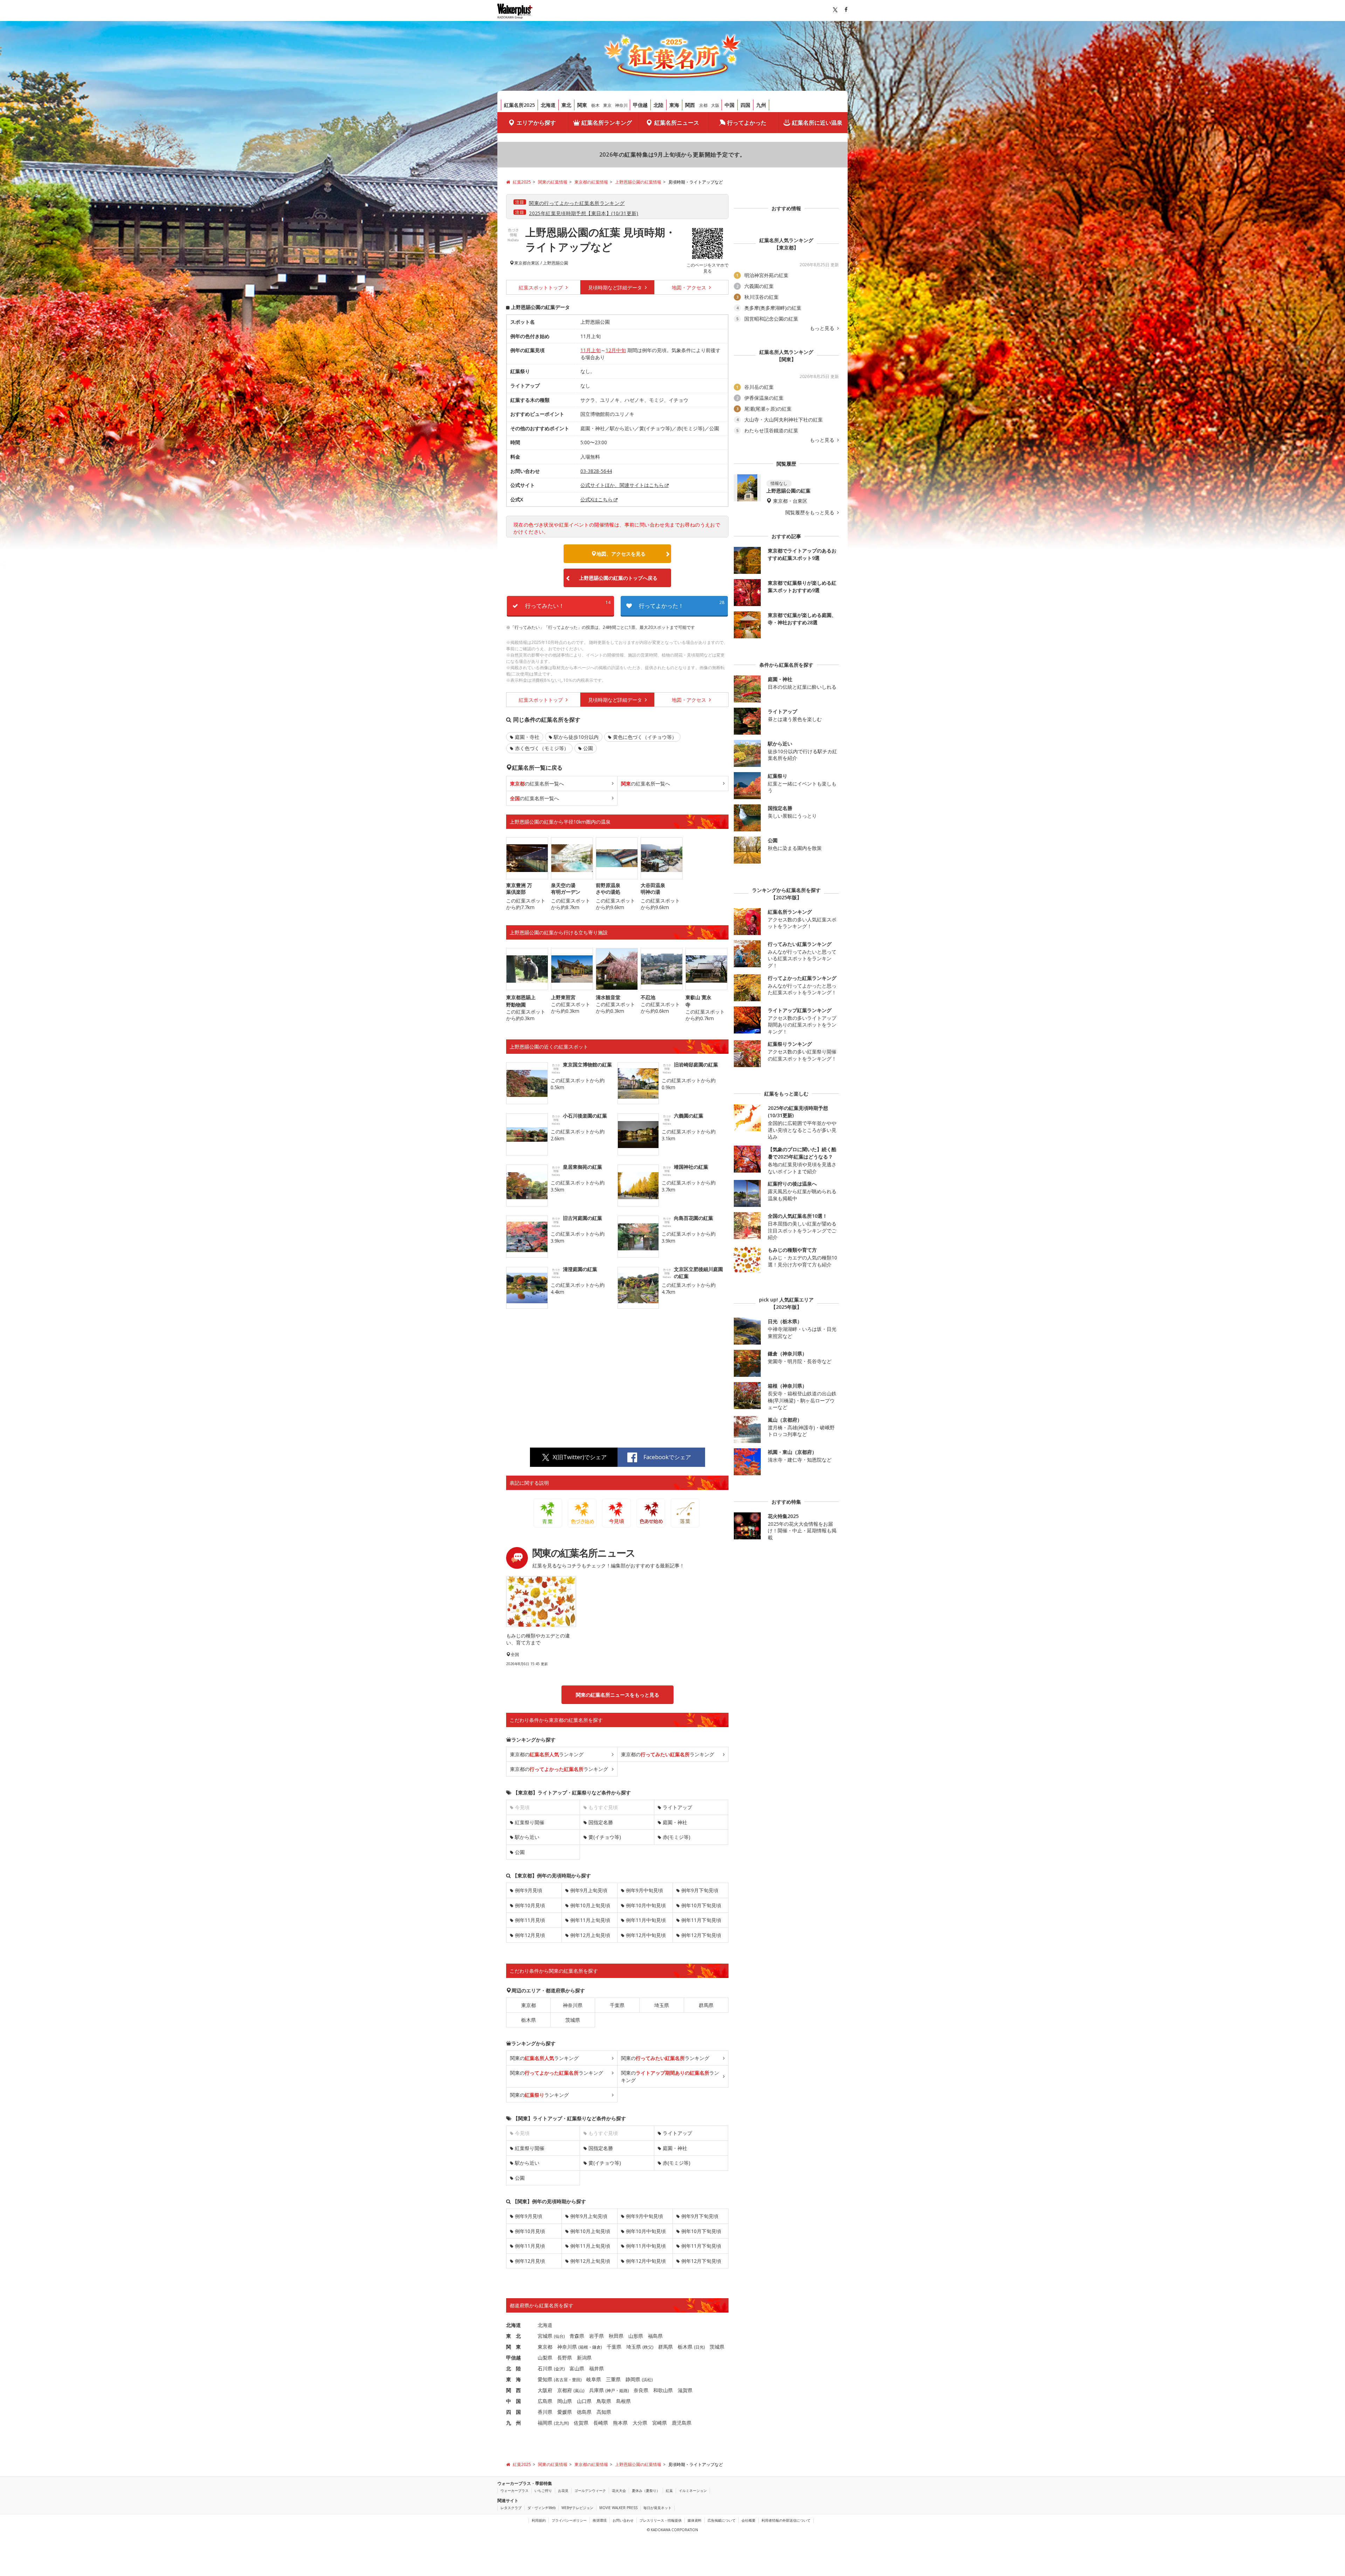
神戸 (611, 2390)
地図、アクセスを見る (621, 554)
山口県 (584, 2401)
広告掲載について (722, 2520)
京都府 (565, 2390)
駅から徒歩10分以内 (576, 737)
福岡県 (545, 2423)
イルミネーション (693, 2491)
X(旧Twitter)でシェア (580, 1457)
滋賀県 (685, 2390)
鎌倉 (596, 2347)
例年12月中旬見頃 (646, 1935)
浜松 (647, 2380)
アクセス (690, 287)
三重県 (613, 2379)
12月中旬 (616, 350)
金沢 (559, 2369)
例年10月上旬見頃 (590, 1905)
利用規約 (539, 2520)
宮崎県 (660, 2423)
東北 (566, 105)
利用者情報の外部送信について (786, 2520)
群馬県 (706, 2005)
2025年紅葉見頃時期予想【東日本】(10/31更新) (584, 213)
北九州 (561, 2423)
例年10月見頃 (530, 1905)
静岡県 (633, 2379)
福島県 (655, 2336)
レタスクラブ (511, 2508)
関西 (690, 105)
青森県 (577, 2336)
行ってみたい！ (568, 604)
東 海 (513, 2379)
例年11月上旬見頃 (590, 1920)
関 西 (513, 2390)
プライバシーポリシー (569, 2520)
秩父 (648, 2347)
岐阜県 (594, 2379)
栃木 (595, 105)
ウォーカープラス (515, 2491)
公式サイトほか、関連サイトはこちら (622, 485)
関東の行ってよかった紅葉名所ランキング (577, 203)
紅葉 (669, 2491)
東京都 (520, 263)
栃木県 (529, 2020)
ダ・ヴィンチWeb (542, 2508)
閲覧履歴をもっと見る (811, 513)
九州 (761, 105)
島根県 (623, 2401)
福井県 (596, 2368)
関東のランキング (544, 2058)
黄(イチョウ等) (605, 1837)
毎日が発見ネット (657, 2508)
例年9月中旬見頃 (644, 1890)
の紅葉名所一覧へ (537, 784)
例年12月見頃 (530, 1935)
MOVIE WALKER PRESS (618, 2508)
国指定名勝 (601, 1822)
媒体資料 (695, 2520)
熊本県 (620, 2423)
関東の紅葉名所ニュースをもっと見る (618, 1695)
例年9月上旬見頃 (589, 1890)
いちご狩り (543, 2491)
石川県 (545, 2368)
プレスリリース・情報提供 (661, 2520)
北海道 (548, 105)
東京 (607, 105)
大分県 (640, 2423)
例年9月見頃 (529, 1890)
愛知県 (545, 2379)
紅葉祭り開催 (530, 1822)
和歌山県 (663, 2390)
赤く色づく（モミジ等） (542, 748)
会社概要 (749, 2520)
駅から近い (527, 1837)
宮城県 (545, 2336)
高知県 (604, 2412)
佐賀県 (581, 2423)
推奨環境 (600, 2520)
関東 (582, 105)
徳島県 (584, 2412)
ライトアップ (677, 1807)
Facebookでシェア (667, 1457)
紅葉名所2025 (519, 105)
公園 (588, 748)
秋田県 (616, 2336)
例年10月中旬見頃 (646, 1905)
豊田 (576, 2380)
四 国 (513, 2412)
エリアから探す (536, 123)
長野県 (565, 2358)
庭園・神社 (675, 1822)
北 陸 (513, 2368)
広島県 (545, 2401)
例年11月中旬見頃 (646, 1920)
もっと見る (823, 328)
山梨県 (545, 2358)
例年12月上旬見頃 (590, 1935)
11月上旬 (591, 350)
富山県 (577, 2368)
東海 (674, 105)
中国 (730, 105)
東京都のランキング (547, 1754)
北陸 (658, 105)
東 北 (513, 2336)
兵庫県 (596, 2390)
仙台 (559, 2336)
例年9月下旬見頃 (700, 1890)
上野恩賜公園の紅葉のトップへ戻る (618, 578)
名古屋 (561, 2380)
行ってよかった (747, 123)
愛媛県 (565, 2412)
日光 (699, 2347)
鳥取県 (604, 2401)
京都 (703, 105)
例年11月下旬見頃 (701, 1920)
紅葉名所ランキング (607, 123)
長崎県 (601, 2423)
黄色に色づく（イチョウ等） (645, 737)
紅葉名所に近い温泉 (817, 123)
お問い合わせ (623, 2520)
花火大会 (619, 2491)
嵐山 (579, 2390)
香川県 (545, 2412)
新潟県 (584, 2358)
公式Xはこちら (596, 499)
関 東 (513, 2347)
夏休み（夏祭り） (646, 2491)
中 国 (513, 2401)
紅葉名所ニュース (677, 123)
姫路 (623, 2390)
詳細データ (616, 287)
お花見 (563, 2491)
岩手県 (596, 2336)
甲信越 (640, 105)
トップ (542, 287)
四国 (745, 105)
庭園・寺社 (527, 737)
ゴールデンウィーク (590, 2491)
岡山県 (565, 2401)
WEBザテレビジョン (577, 2508)
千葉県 (617, 2005)
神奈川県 (573, 2005)
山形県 (636, 2336)
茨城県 (573, 2020)
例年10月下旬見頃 (701, 1905)
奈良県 (641, 2390)
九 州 (513, 2423)
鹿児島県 (682, 2423)
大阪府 (545, 2390)
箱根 (584, 2347)
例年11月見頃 (530, 1920)
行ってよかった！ (682, 604)
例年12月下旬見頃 (701, 1935)
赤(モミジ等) (677, 1837)
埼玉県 (662, 2005)
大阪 (715, 105)
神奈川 (621, 105)
